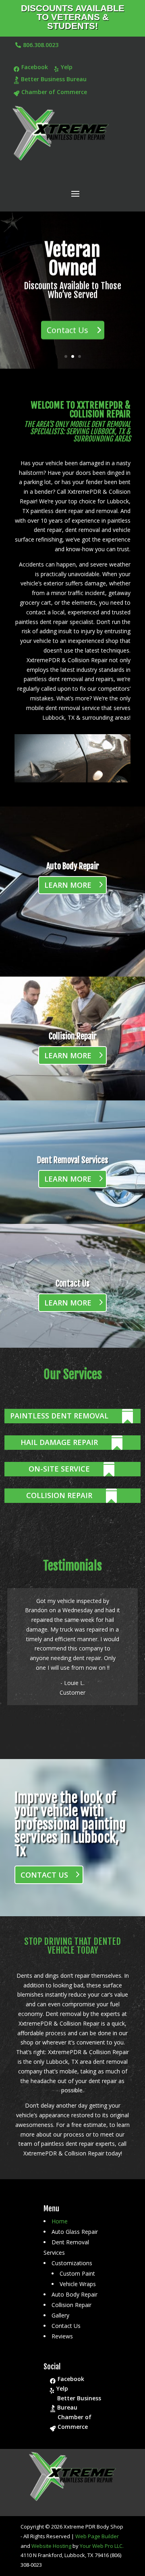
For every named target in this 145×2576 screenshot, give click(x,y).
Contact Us (67, 330)
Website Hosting (51, 2546)
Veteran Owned (72, 259)
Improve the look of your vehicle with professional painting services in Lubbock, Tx (70, 1824)
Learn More (68, 885)
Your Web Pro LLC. (102, 2546)
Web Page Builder (97, 2536)
